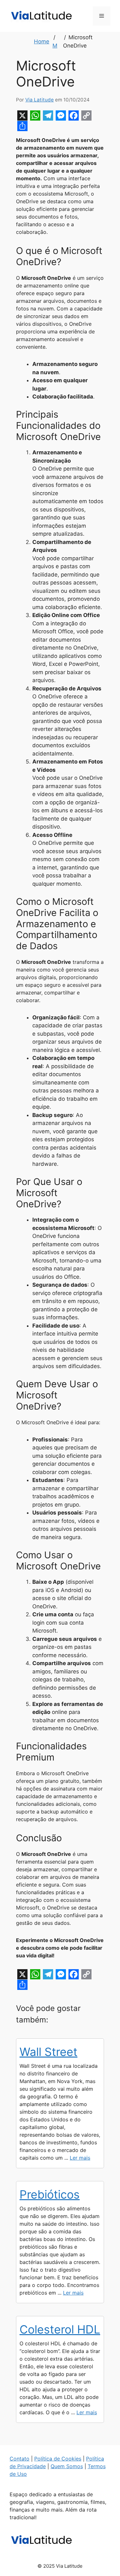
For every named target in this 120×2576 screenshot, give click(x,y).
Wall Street (48, 2052)
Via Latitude (40, 100)
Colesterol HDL (60, 2329)
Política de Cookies (58, 2459)
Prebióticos (50, 2194)
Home (42, 41)
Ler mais (80, 2158)
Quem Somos (67, 2466)
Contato (20, 2459)
